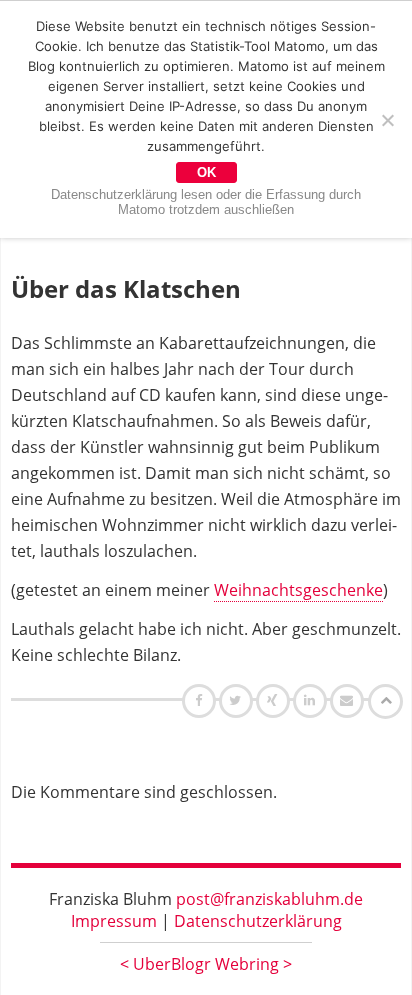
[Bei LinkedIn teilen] (312, 700)
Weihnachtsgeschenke (298, 590)
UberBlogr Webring (206, 964)
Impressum (114, 921)
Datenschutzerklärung (258, 921)
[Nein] (387, 120)
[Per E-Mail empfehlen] (349, 700)
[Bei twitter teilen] (238, 700)
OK (206, 172)
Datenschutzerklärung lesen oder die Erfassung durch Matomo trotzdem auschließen (206, 202)
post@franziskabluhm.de (269, 899)
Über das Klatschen (126, 288)
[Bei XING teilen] (275, 700)
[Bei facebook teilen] (201, 700)
